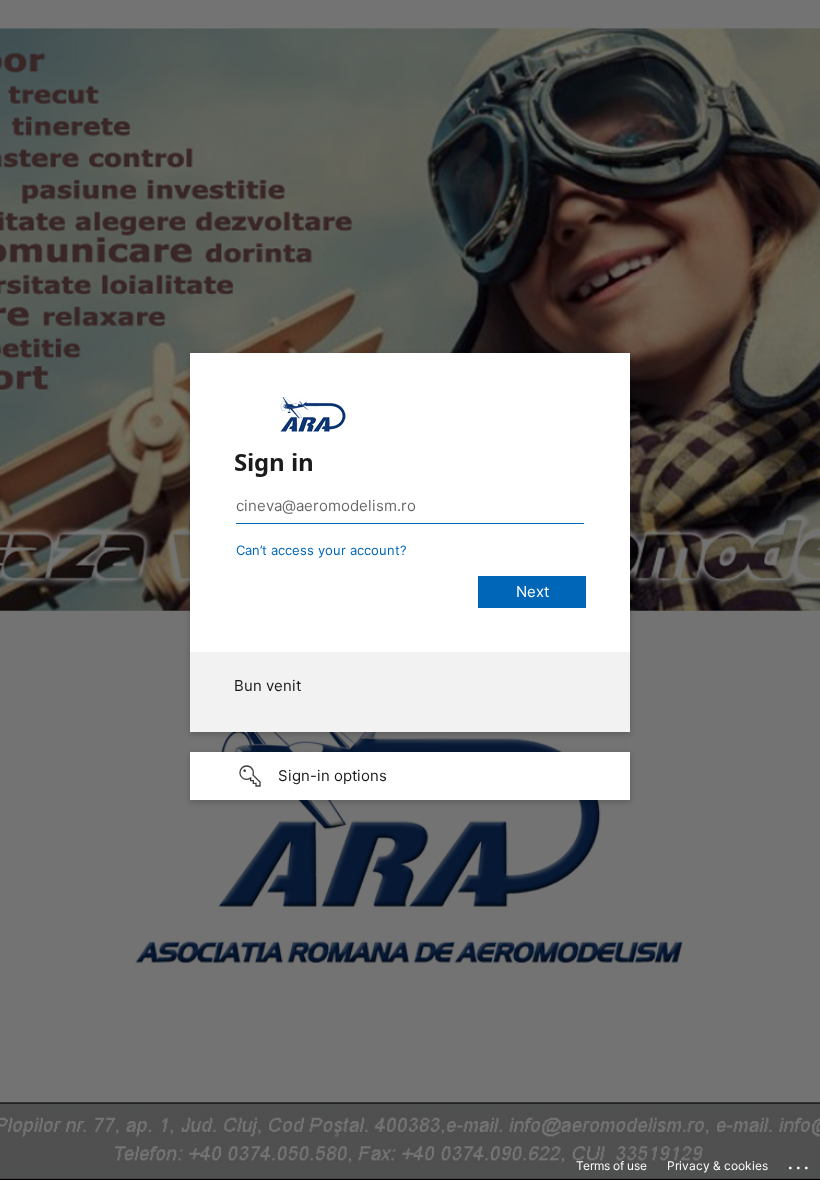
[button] (410, 776)
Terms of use (611, 1165)
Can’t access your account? (321, 550)
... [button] (800, 1163)
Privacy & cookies (717, 1165)
